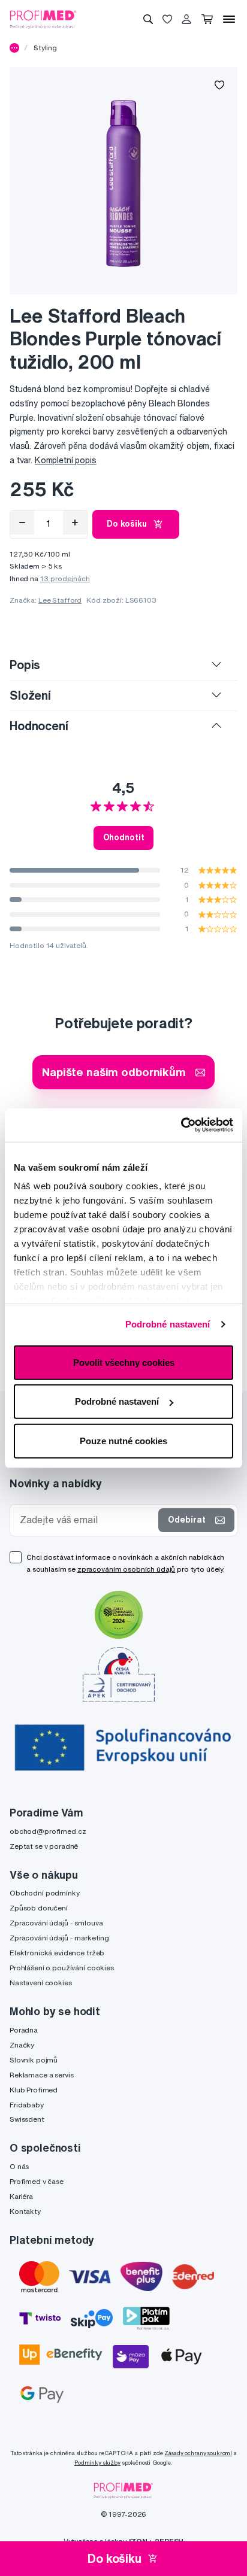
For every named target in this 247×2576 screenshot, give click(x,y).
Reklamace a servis (41, 2075)
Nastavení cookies (41, 1983)
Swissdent (27, 2119)
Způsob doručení (39, 1908)
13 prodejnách (65, 578)
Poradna (24, 2030)
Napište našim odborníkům (114, 1072)
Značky (22, 2045)
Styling (45, 48)
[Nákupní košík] (207, 19)
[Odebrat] (22, 523)
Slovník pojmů (34, 2060)
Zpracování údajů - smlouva (56, 1923)
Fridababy (27, 2105)
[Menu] (229, 19)
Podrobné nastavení (168, 1324)
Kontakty (25, 2211)
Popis (25, 665)
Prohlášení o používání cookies (62, 1968)
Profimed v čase (37, 2181)
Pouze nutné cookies (123, 1440)
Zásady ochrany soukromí (198, 2453)
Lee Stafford (60, 600)
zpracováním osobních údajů (126, 1569)
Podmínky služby (97, 2463)
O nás (19, 2166)
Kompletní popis (66, 460)
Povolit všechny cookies (124, 1362)
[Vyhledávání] (148, 19)
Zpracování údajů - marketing (59, 1938)
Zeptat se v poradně (44, 1846)
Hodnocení (39, 726)
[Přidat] (75, 523)
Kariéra (21, 2196)
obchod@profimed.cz (48, 1831)
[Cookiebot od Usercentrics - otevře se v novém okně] (181, 1125)
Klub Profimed (34, 2090)
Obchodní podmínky (45, 1893)
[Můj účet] (186, 19)
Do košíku (127, 524)
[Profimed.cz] (43, 19)
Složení (30, 695)
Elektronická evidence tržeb (57, 1953)
